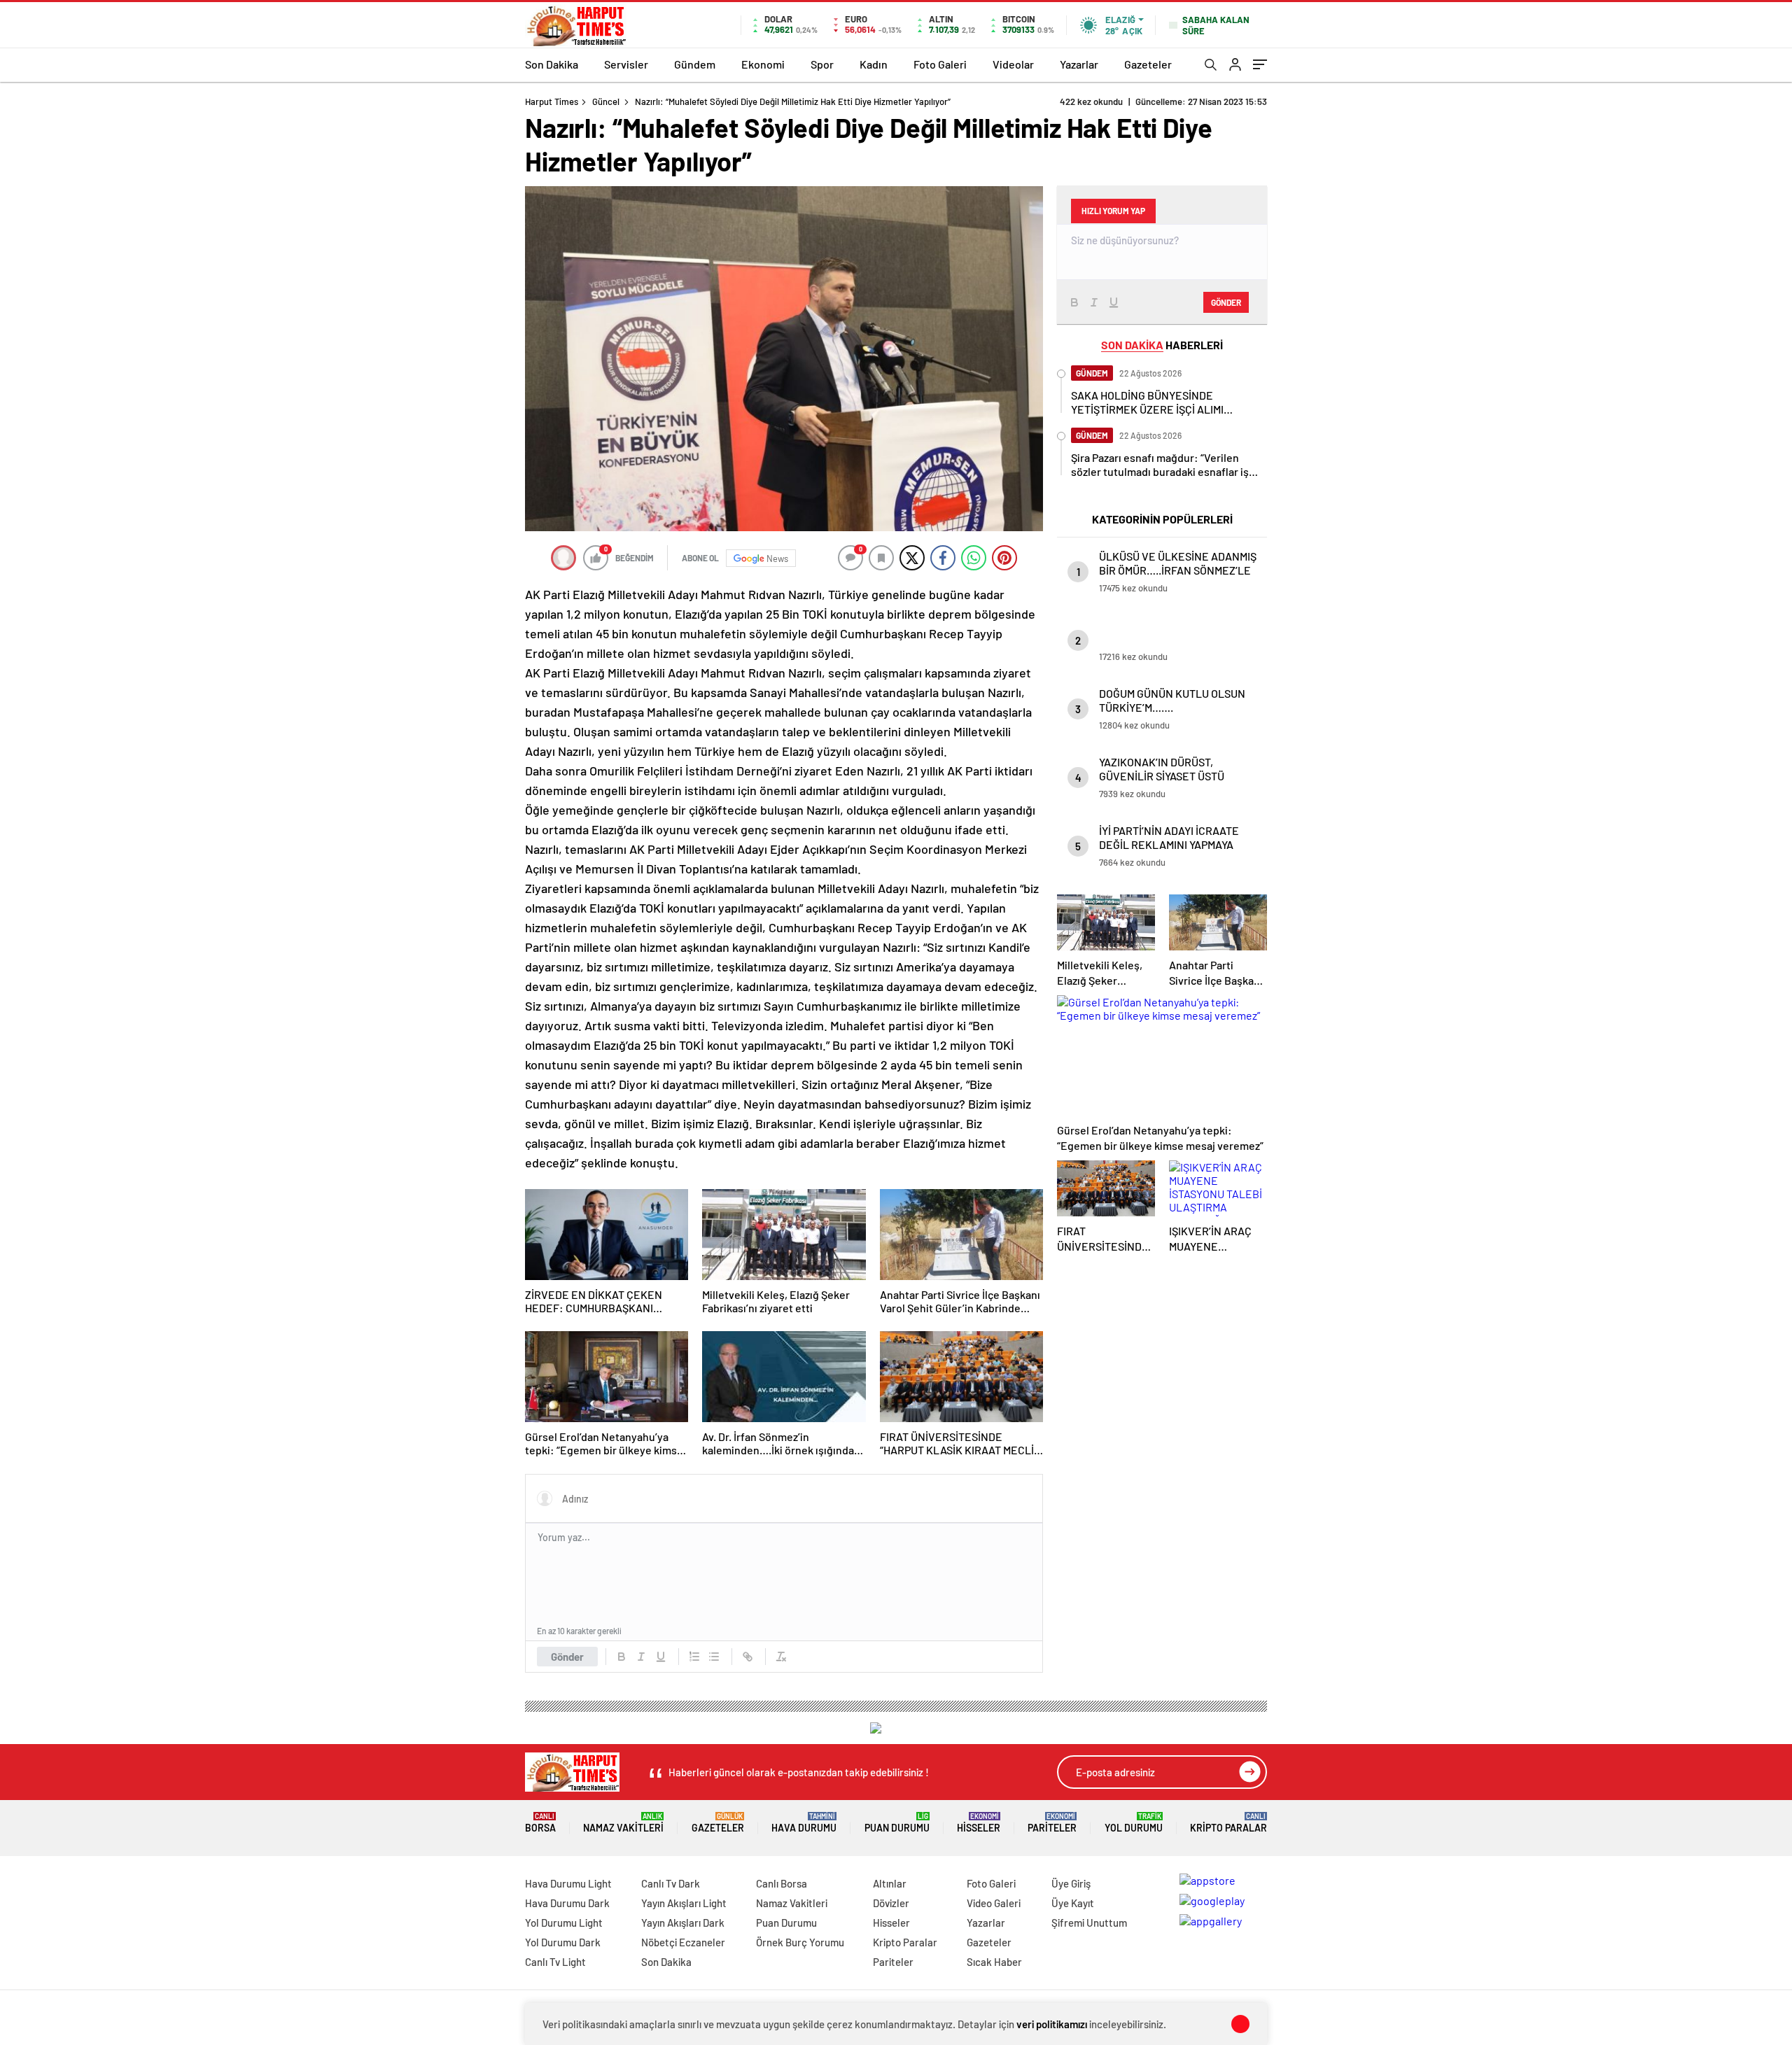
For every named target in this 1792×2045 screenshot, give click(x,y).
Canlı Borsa (782, 1883)
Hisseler (979, 1823)
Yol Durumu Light (564, 1923)
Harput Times (552, 101)
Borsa (540, 1823)
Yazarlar (1079, 64)
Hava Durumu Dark (567, 1903)
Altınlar (890, 1883)
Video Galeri (994, 1903)
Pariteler (1052, 1823)
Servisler (626, 64)
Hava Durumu (804, 1823)
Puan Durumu (897, 1823)
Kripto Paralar (1228, 1823)
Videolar (1013, 64)
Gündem (695, 64)
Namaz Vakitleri (623, 1823)
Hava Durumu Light (568, 1883)
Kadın (874, 64)
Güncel (606, 101)
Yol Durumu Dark (563, 1942)
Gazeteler (1148, 64)
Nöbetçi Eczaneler (683, 1942)
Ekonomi (763, 64)
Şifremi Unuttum (1089, 1923)
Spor (822, 64)
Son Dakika (552, 64)
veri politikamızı (1052, 2024)
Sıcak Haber (994, 1962)
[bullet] (714, 1657)
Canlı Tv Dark (671, 1883)
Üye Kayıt (1073, 1903)
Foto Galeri (940, 64)
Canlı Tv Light (555, 1962)
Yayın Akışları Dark (683, 1923)
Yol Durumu (1134, 1823)
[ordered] (694, 1657)
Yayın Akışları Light (684, 1903)
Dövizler (891, 1903)
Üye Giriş (1071, 1883)
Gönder (567, 1657)
